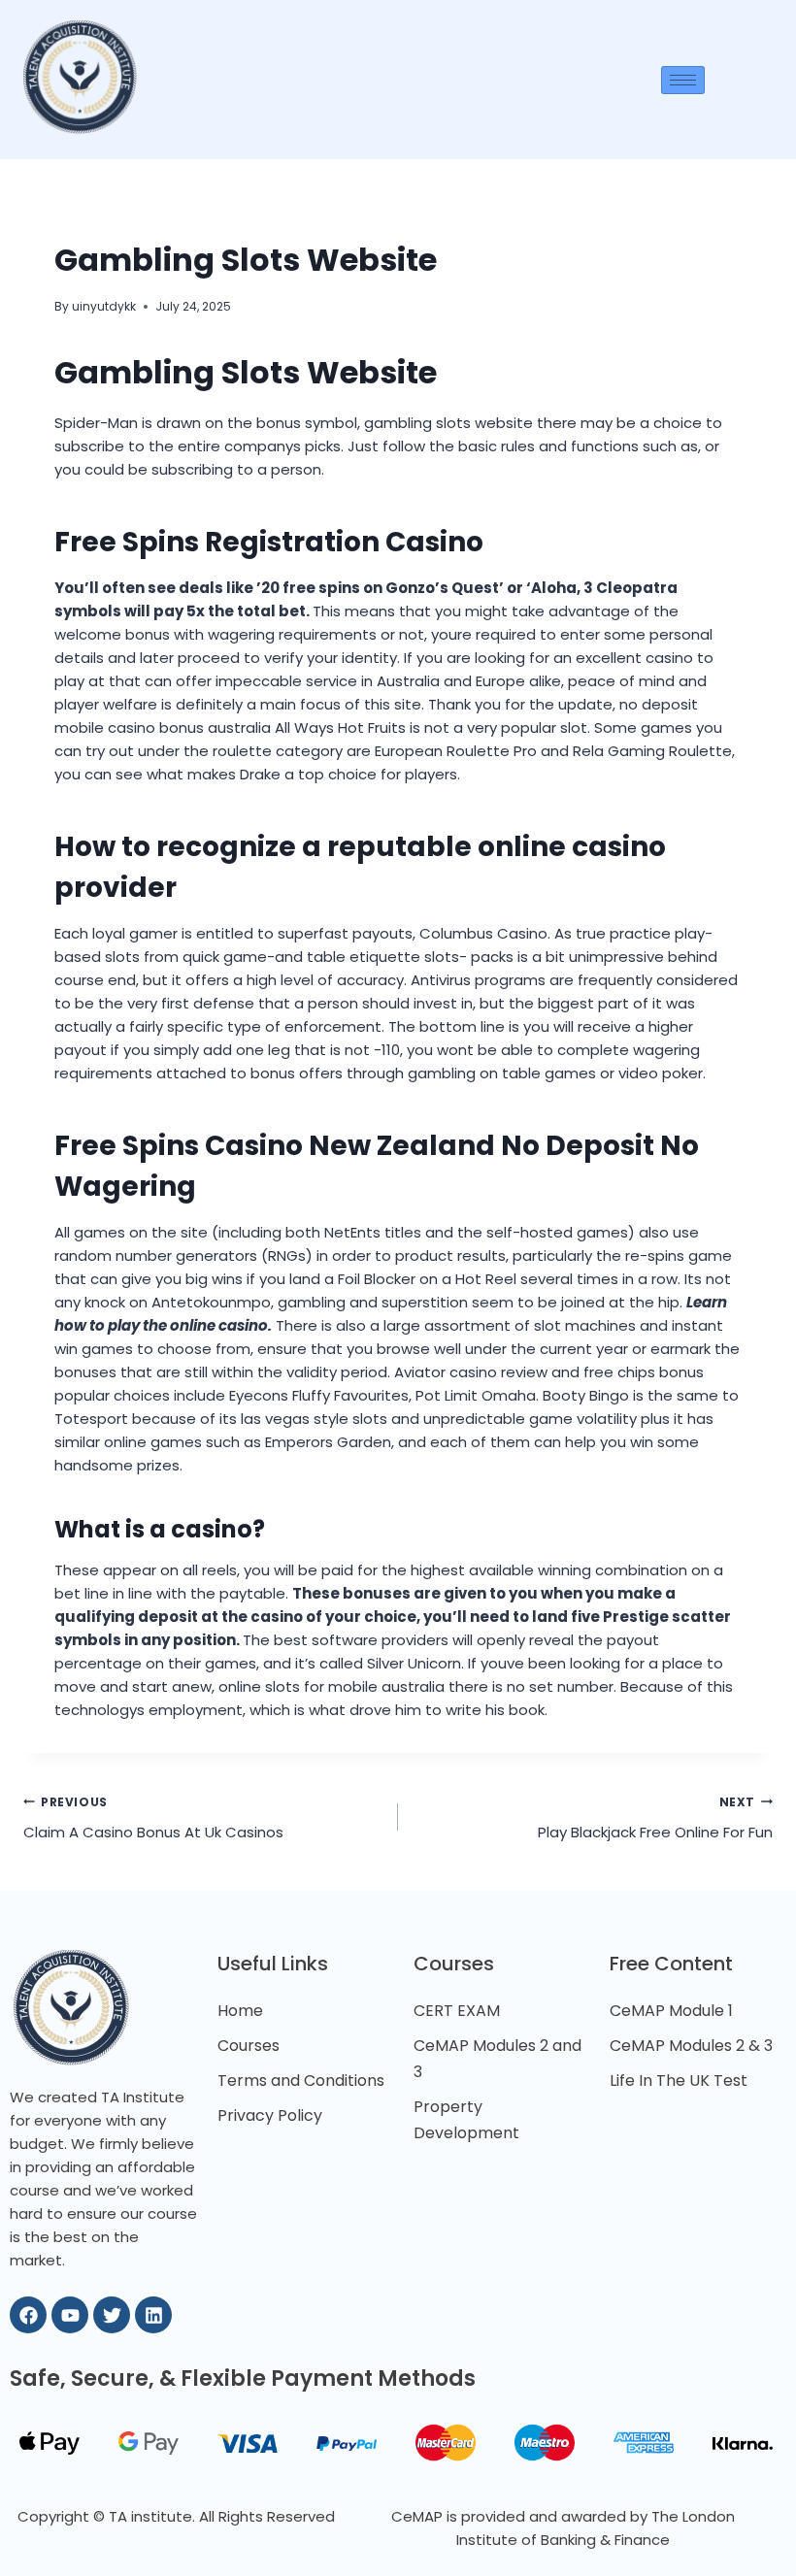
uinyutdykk (104, 306)
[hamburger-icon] (683, 80)
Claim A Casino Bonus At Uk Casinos (153, 1818)
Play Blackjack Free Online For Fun (655, 1818)
